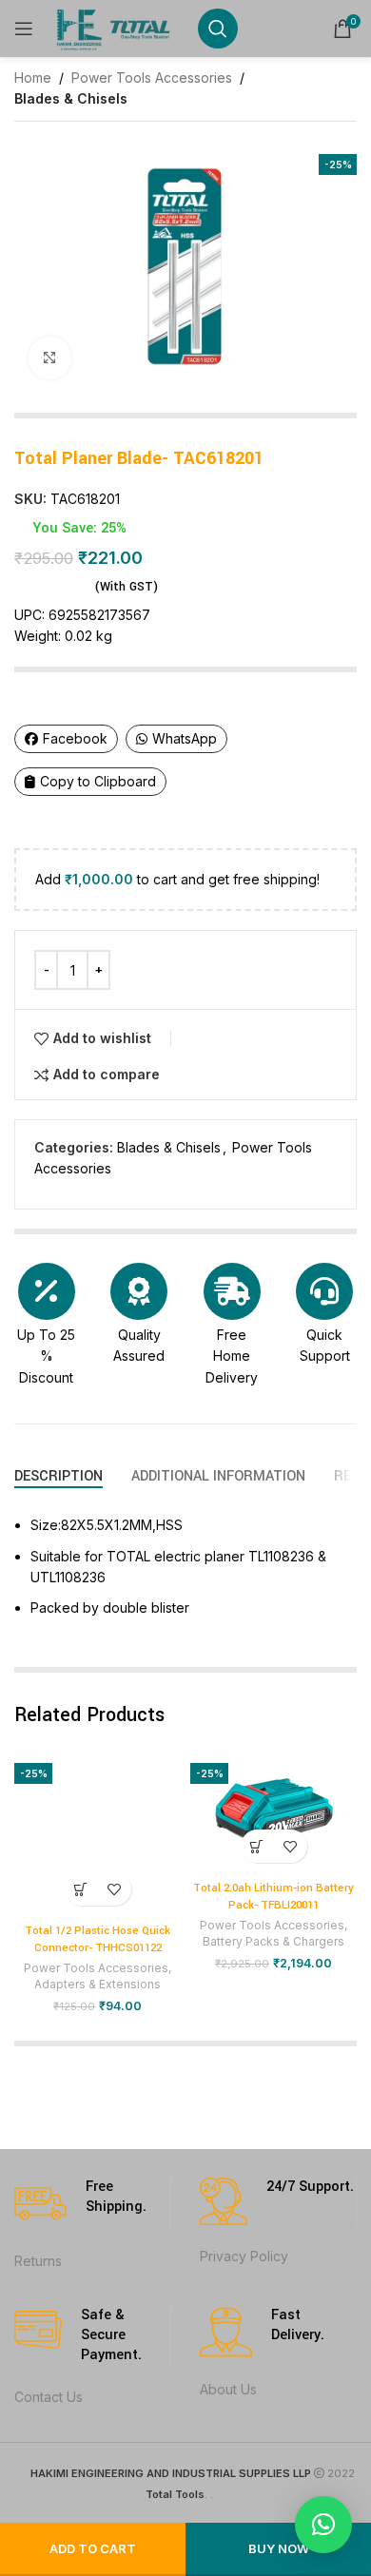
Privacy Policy (244, 2256)
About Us (228, 2389)
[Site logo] (116, 27)
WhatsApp (185, 738)
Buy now (279, 2548)
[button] (81, 1889)
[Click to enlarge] (50, 358)
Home (33, 77)
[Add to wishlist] (115, 1889)
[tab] (59, 1476)
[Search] (218, 29)
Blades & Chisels (71, 98)
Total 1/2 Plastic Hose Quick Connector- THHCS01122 (98, 1939)
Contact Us (49, 2397)
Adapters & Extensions (98, 1984)
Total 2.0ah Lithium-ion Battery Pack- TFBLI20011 (273, 1897)
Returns (38, 2261)
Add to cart (93, 2548)
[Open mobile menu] (24, 29)
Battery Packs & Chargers (273, 1941)
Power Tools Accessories (152, 77)
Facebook (75, 738)
